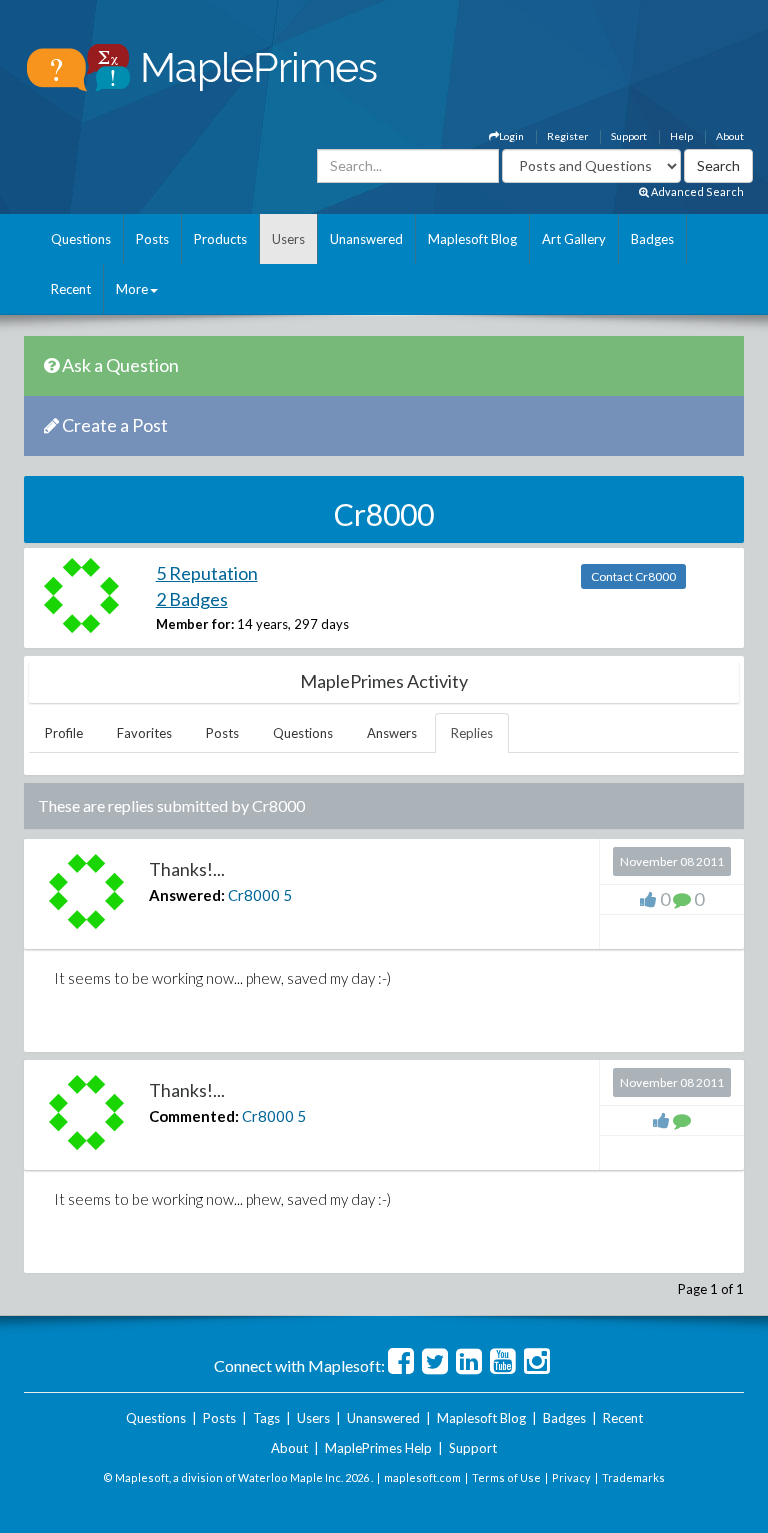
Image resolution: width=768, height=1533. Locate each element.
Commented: (194, 1116)
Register (567, 136)
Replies (472, 733)
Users (288, 239)
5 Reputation (207, 573)
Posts (152, 239)
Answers (392, 733)
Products (220, 239)
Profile (64, 733)
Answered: (187, 895)
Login (511, 136)
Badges (652, 239)
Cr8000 (254, 895)
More (132, 289)
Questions (81, 239)
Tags (266, 1418)
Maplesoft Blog (472, 239)
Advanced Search (696, 191)
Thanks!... (187, 869)
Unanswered (366, 239)
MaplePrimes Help (378, 1448)
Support (629, 136)
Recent (71, 289)
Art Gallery (574, 239)
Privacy (571, 1477)
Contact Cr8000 (633, 576)
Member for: (195, 624)
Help (681, 136)
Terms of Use (506, 1477)
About (730, 136)
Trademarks (633, 1477)
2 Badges (192, 599)
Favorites (144, 733)
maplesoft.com (422, 1477)
